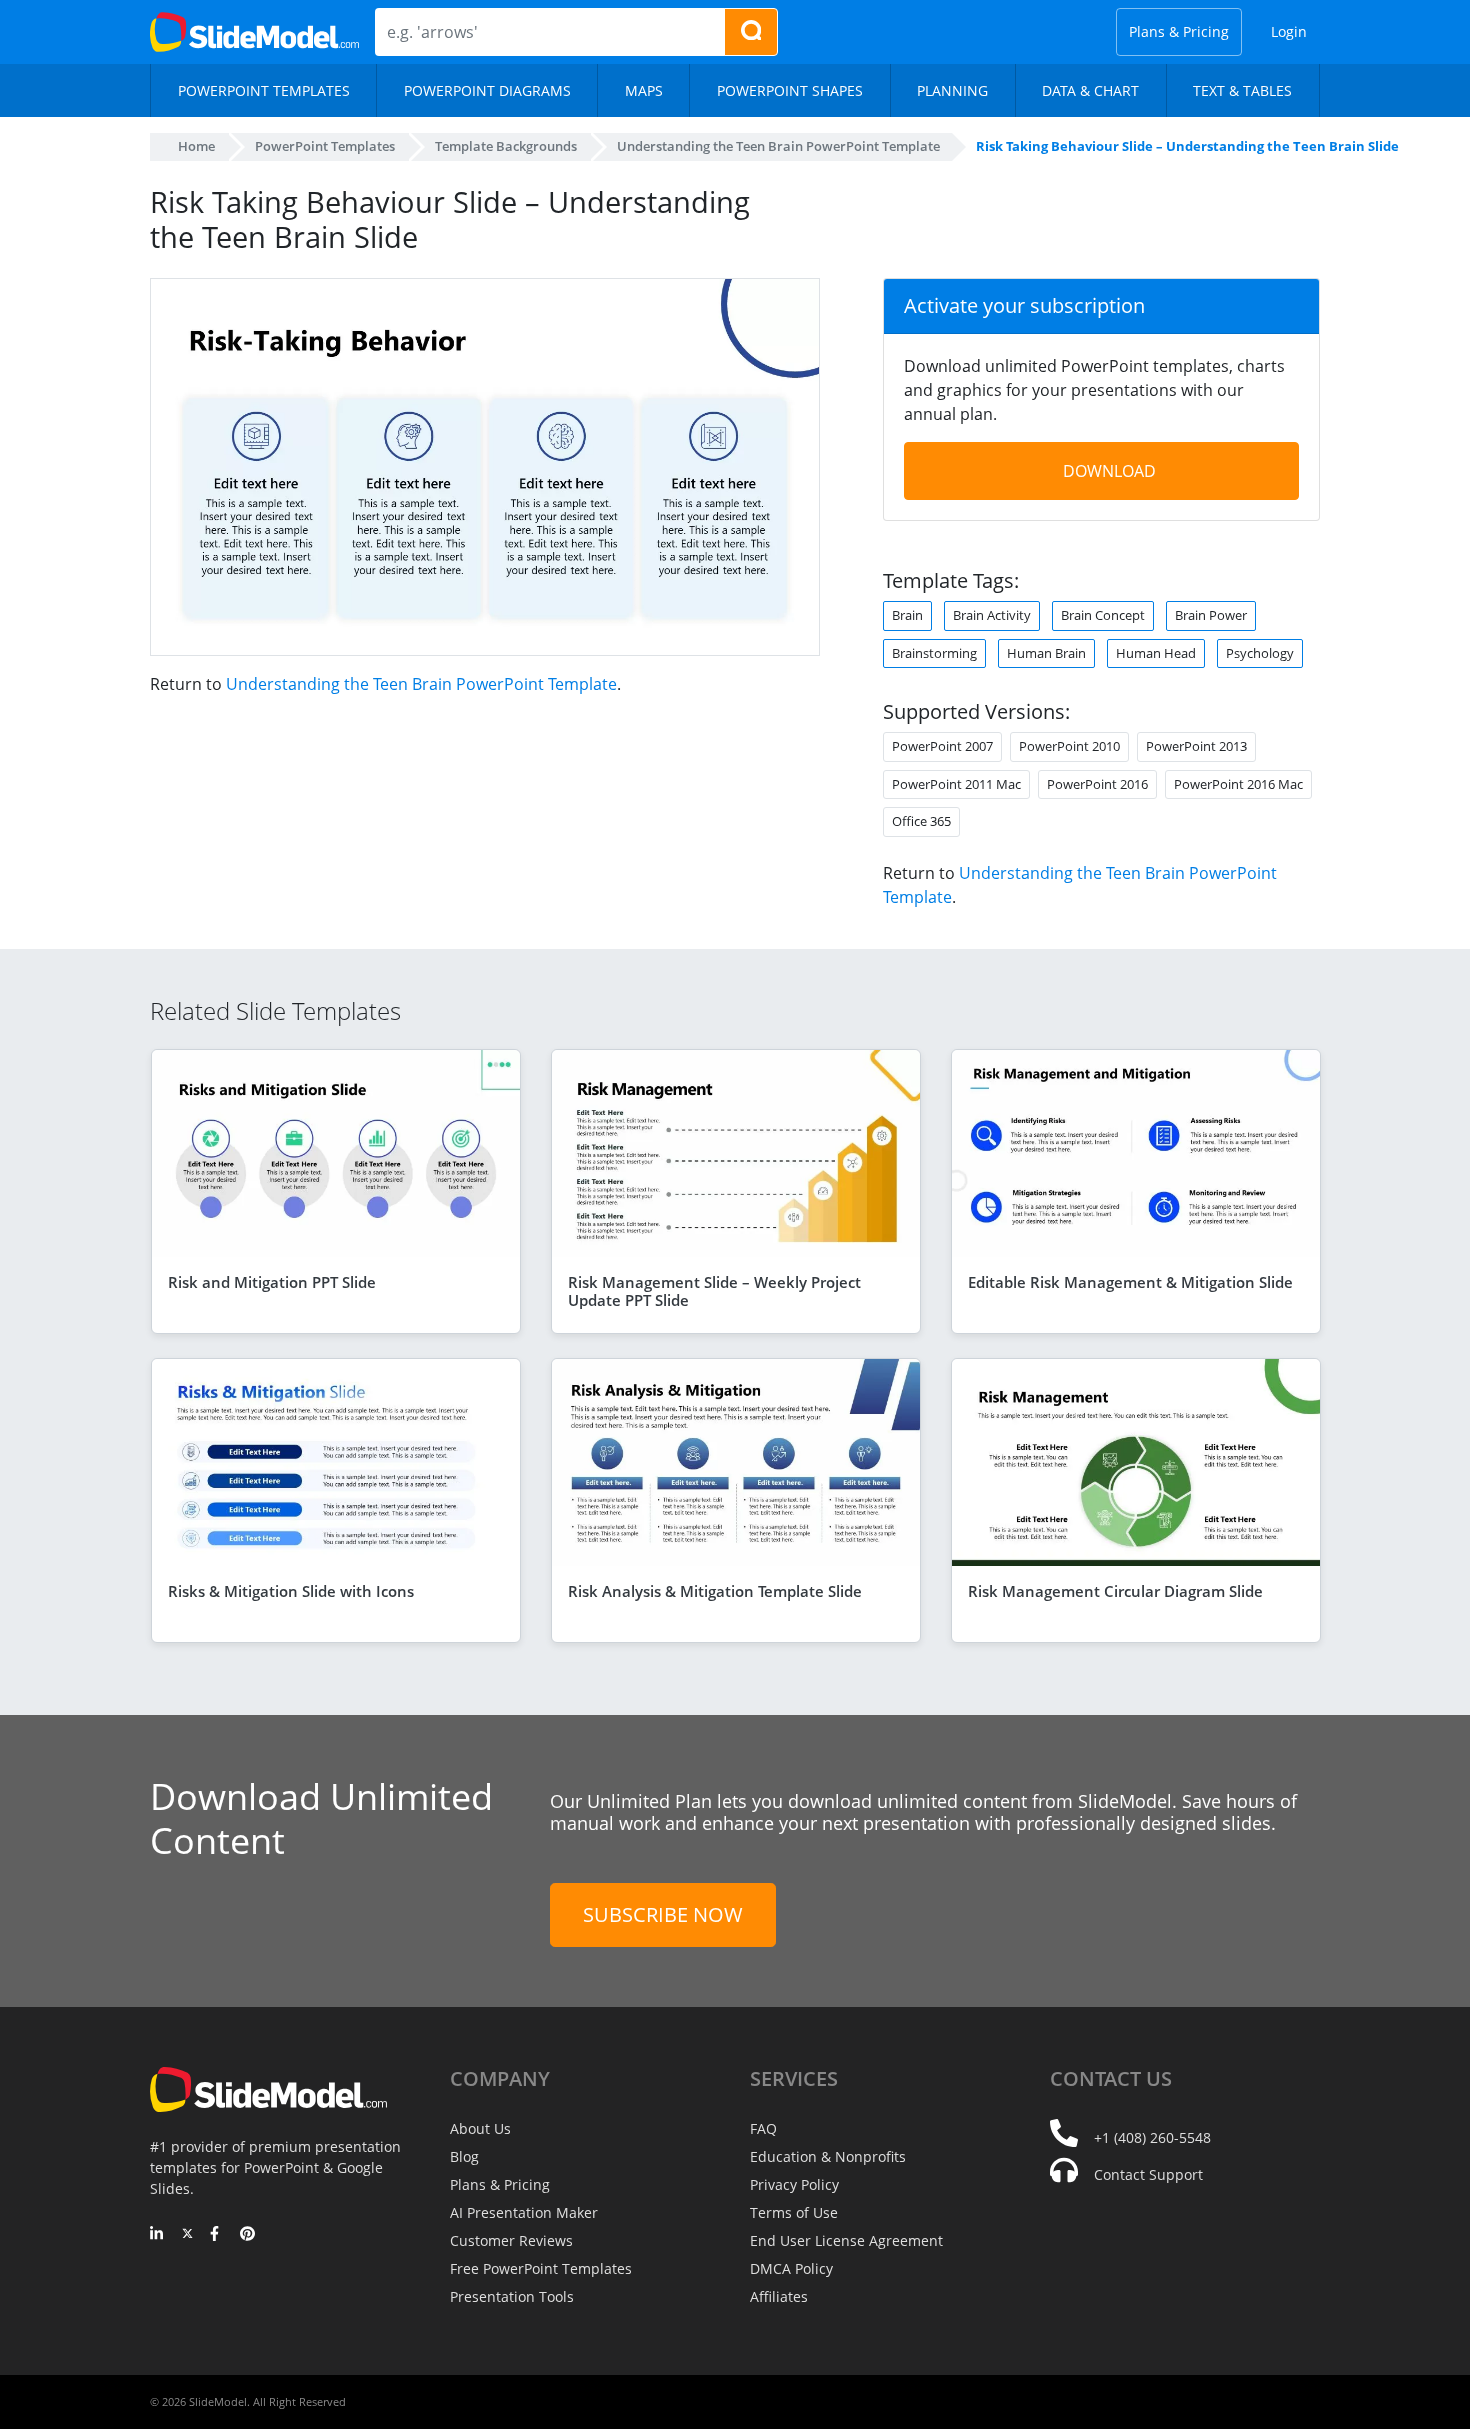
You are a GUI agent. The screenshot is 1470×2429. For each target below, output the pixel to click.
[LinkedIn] (157, 2235)
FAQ (763, 2128)
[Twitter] (187, 2235)
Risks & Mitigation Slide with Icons (291, 1591)
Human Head (1156, 653)
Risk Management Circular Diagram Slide (1115, 1591)
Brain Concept (1103, 615)
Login (1289, 31)
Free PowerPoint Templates (541, 2268)
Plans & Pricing (1179, 31)
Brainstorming (934, 653)
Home (196, 146)
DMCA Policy (791, 2268)
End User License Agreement (846, 2240)
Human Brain (1046, 653)
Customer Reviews (511, 2240)
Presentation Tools (512, 2296)
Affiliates (779, 2296)
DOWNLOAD (1109, 471)
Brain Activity (992, 615)
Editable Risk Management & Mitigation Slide (1130, 1282)
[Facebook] (217, 2235)
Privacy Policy (794, 2184)
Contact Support (1148, 2174)
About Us (480, 2128)
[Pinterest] (247, 2235)
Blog (464, 2156)
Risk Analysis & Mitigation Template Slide (715, 1591)
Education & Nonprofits (828, 2156)
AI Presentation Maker (524, 2212)
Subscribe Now (663, 1914)
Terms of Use (794, 2212)
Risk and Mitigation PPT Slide (272, 1282)
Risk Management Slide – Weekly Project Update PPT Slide (714, 1291)
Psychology (1260, 653)
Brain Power (1211, 615)
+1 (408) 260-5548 (1152, 2137)
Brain (907, 615)
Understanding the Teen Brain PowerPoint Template (421, 684)
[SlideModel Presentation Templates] (254, 32)
